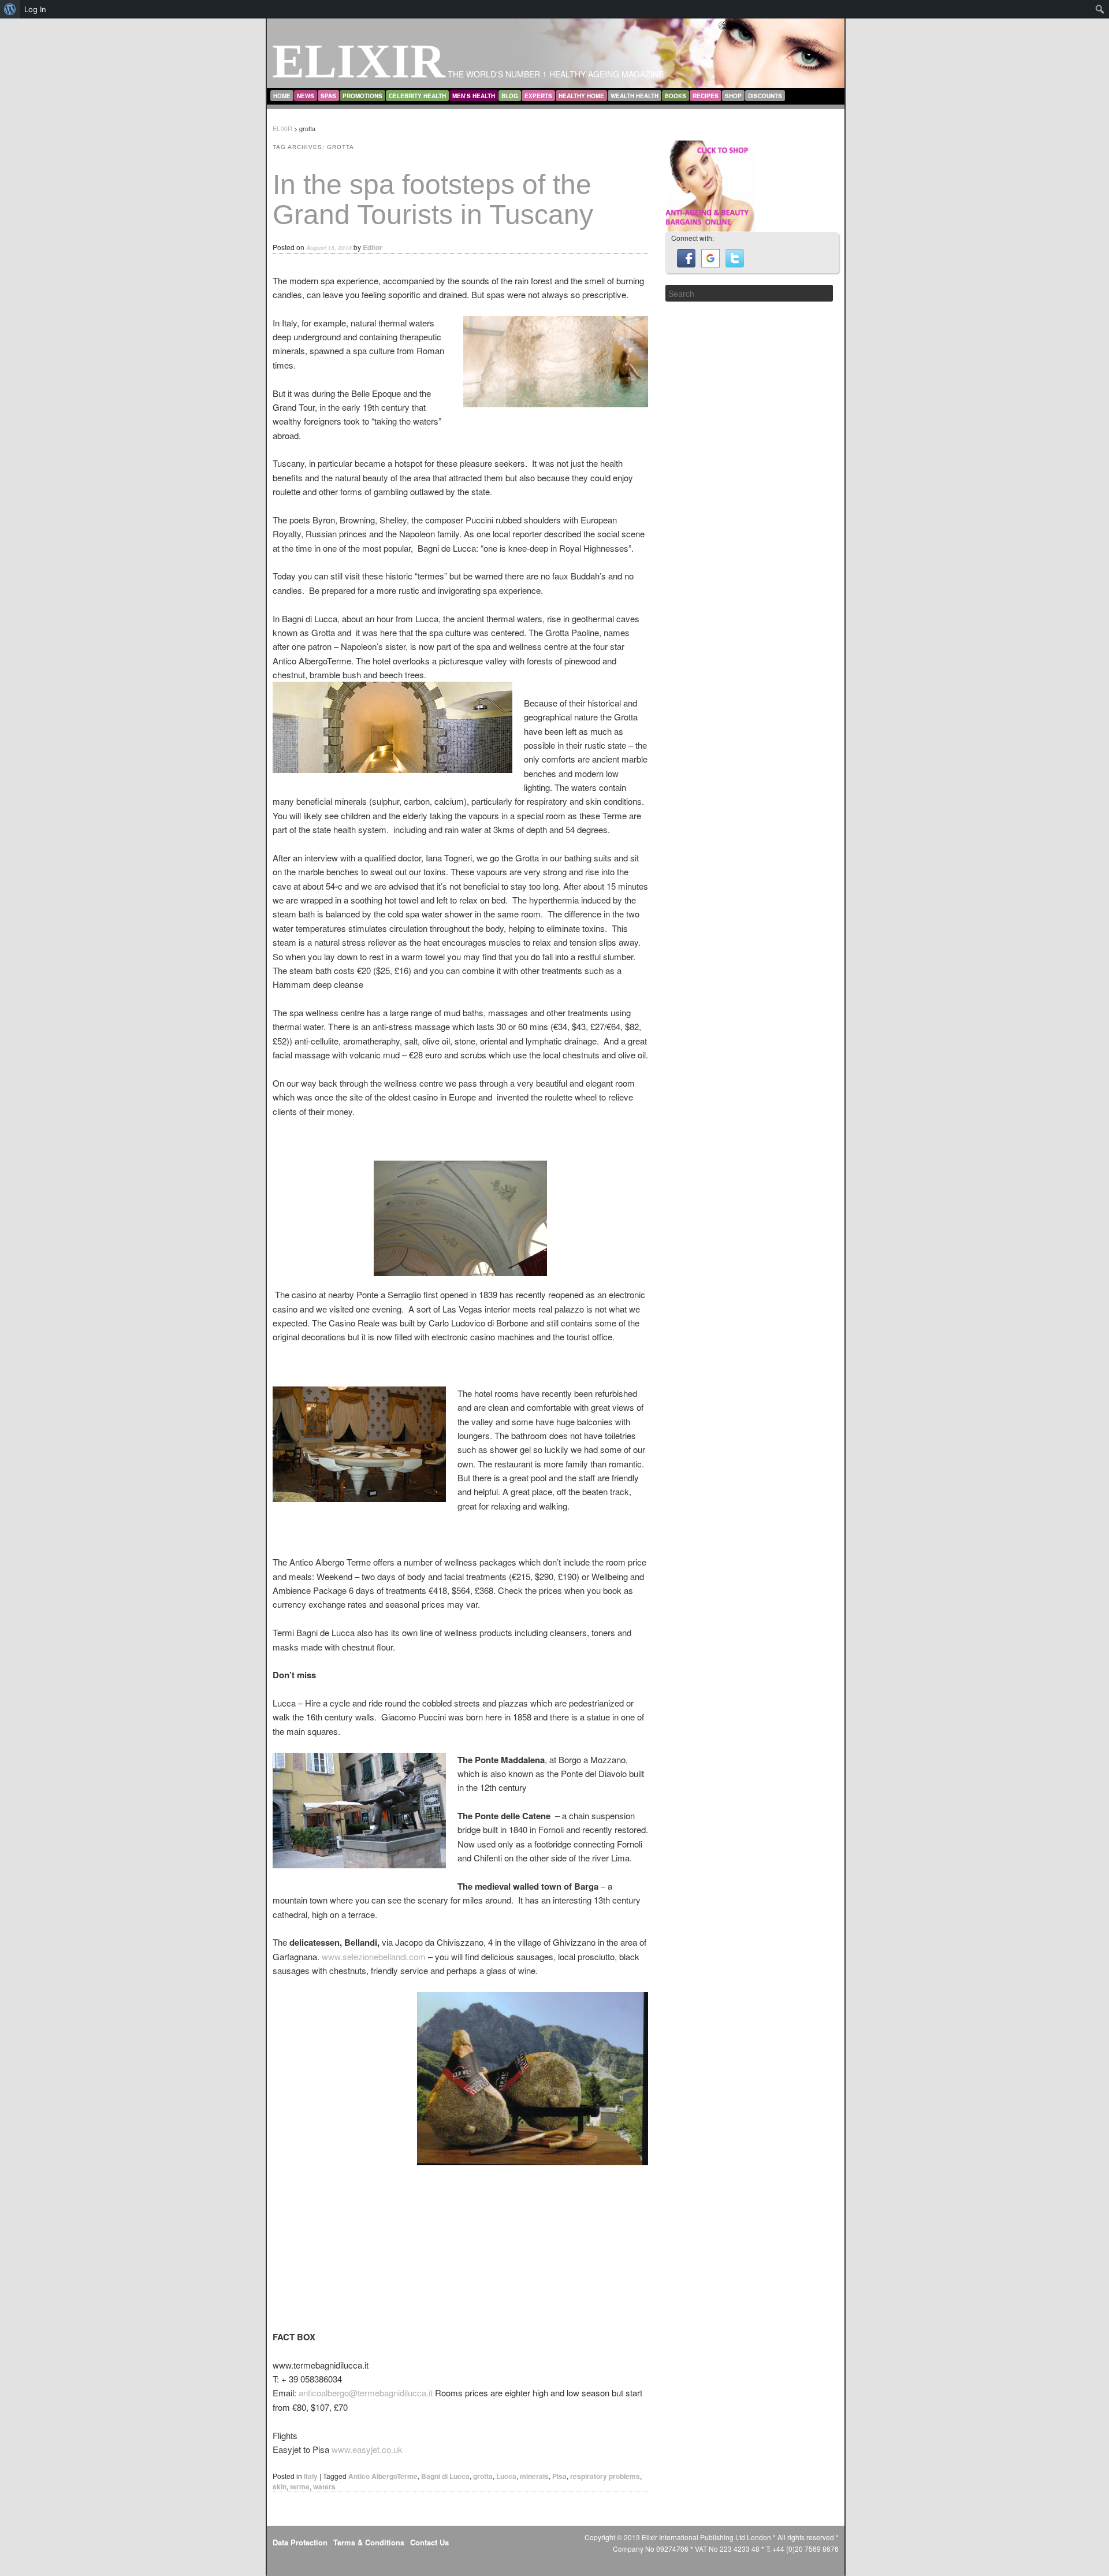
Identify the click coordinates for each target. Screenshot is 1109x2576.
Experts (538, 96)
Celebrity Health (417, 96)
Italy (311, 2476)
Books (676, 96)
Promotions (362, 96)
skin (280, 2486)
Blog (510, 96)
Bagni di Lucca (445, 2476)
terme (300, 2486)
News (306, 96)
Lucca (506, 2476)
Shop (733, 96)
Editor (373, 247)
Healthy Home (581, 96)
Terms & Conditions (369, 2542)
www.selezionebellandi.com (374, 1956)
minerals (534, 2476)
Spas (328, 96)
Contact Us (429, 2542)
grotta (483, 2476)
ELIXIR (359, 61)
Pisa (559, 2476)
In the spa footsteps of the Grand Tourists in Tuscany (433, 200)
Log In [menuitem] (35, 9)
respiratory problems (605, 2476)
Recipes (706, 96)
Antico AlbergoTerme (383, 2476)
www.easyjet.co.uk (367, 2449)
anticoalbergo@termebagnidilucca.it (366, 2393)
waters (324, 2486)
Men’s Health (474, 96)
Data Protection (300, 2542)
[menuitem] (10, 9)
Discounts (765, 96)
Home (282, 96)
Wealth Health (634, 96)
